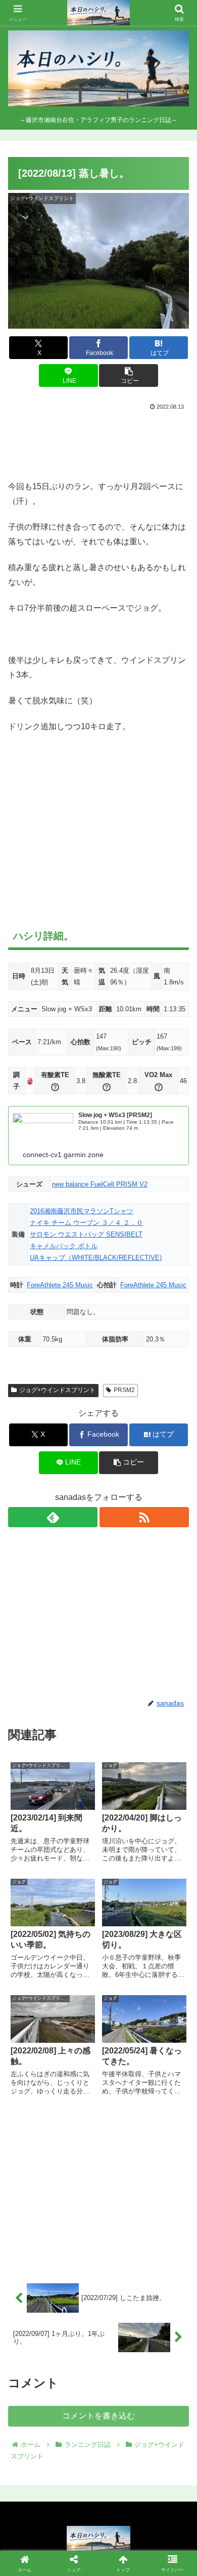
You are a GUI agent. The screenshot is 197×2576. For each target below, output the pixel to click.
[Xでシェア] (33, 2501)
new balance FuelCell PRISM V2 (100, 1184)
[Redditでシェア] (120, 2529)
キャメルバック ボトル (64, 1246)
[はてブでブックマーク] (164, 2529)
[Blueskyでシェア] (120, 2501)
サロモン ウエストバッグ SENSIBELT (86, 1234)
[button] (128, 375)
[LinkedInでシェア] (120, 2557)
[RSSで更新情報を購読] (144, 1517)
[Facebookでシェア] (33, 2529)
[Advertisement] (98, 443)
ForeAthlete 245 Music (60, 1285)
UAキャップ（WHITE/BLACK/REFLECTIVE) (96, 1258)
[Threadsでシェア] (76, 2529)
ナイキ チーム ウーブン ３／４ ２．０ (86, 1223)
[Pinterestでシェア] (76, 2557)
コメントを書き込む (98, 2416)
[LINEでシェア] (33, 2557)
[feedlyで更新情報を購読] (53, 1517)
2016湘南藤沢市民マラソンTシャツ (82, 1211)
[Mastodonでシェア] (76, 2501)
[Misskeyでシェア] (164, 2501)
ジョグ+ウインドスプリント (57, 1390)
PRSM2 (124, 1390)
